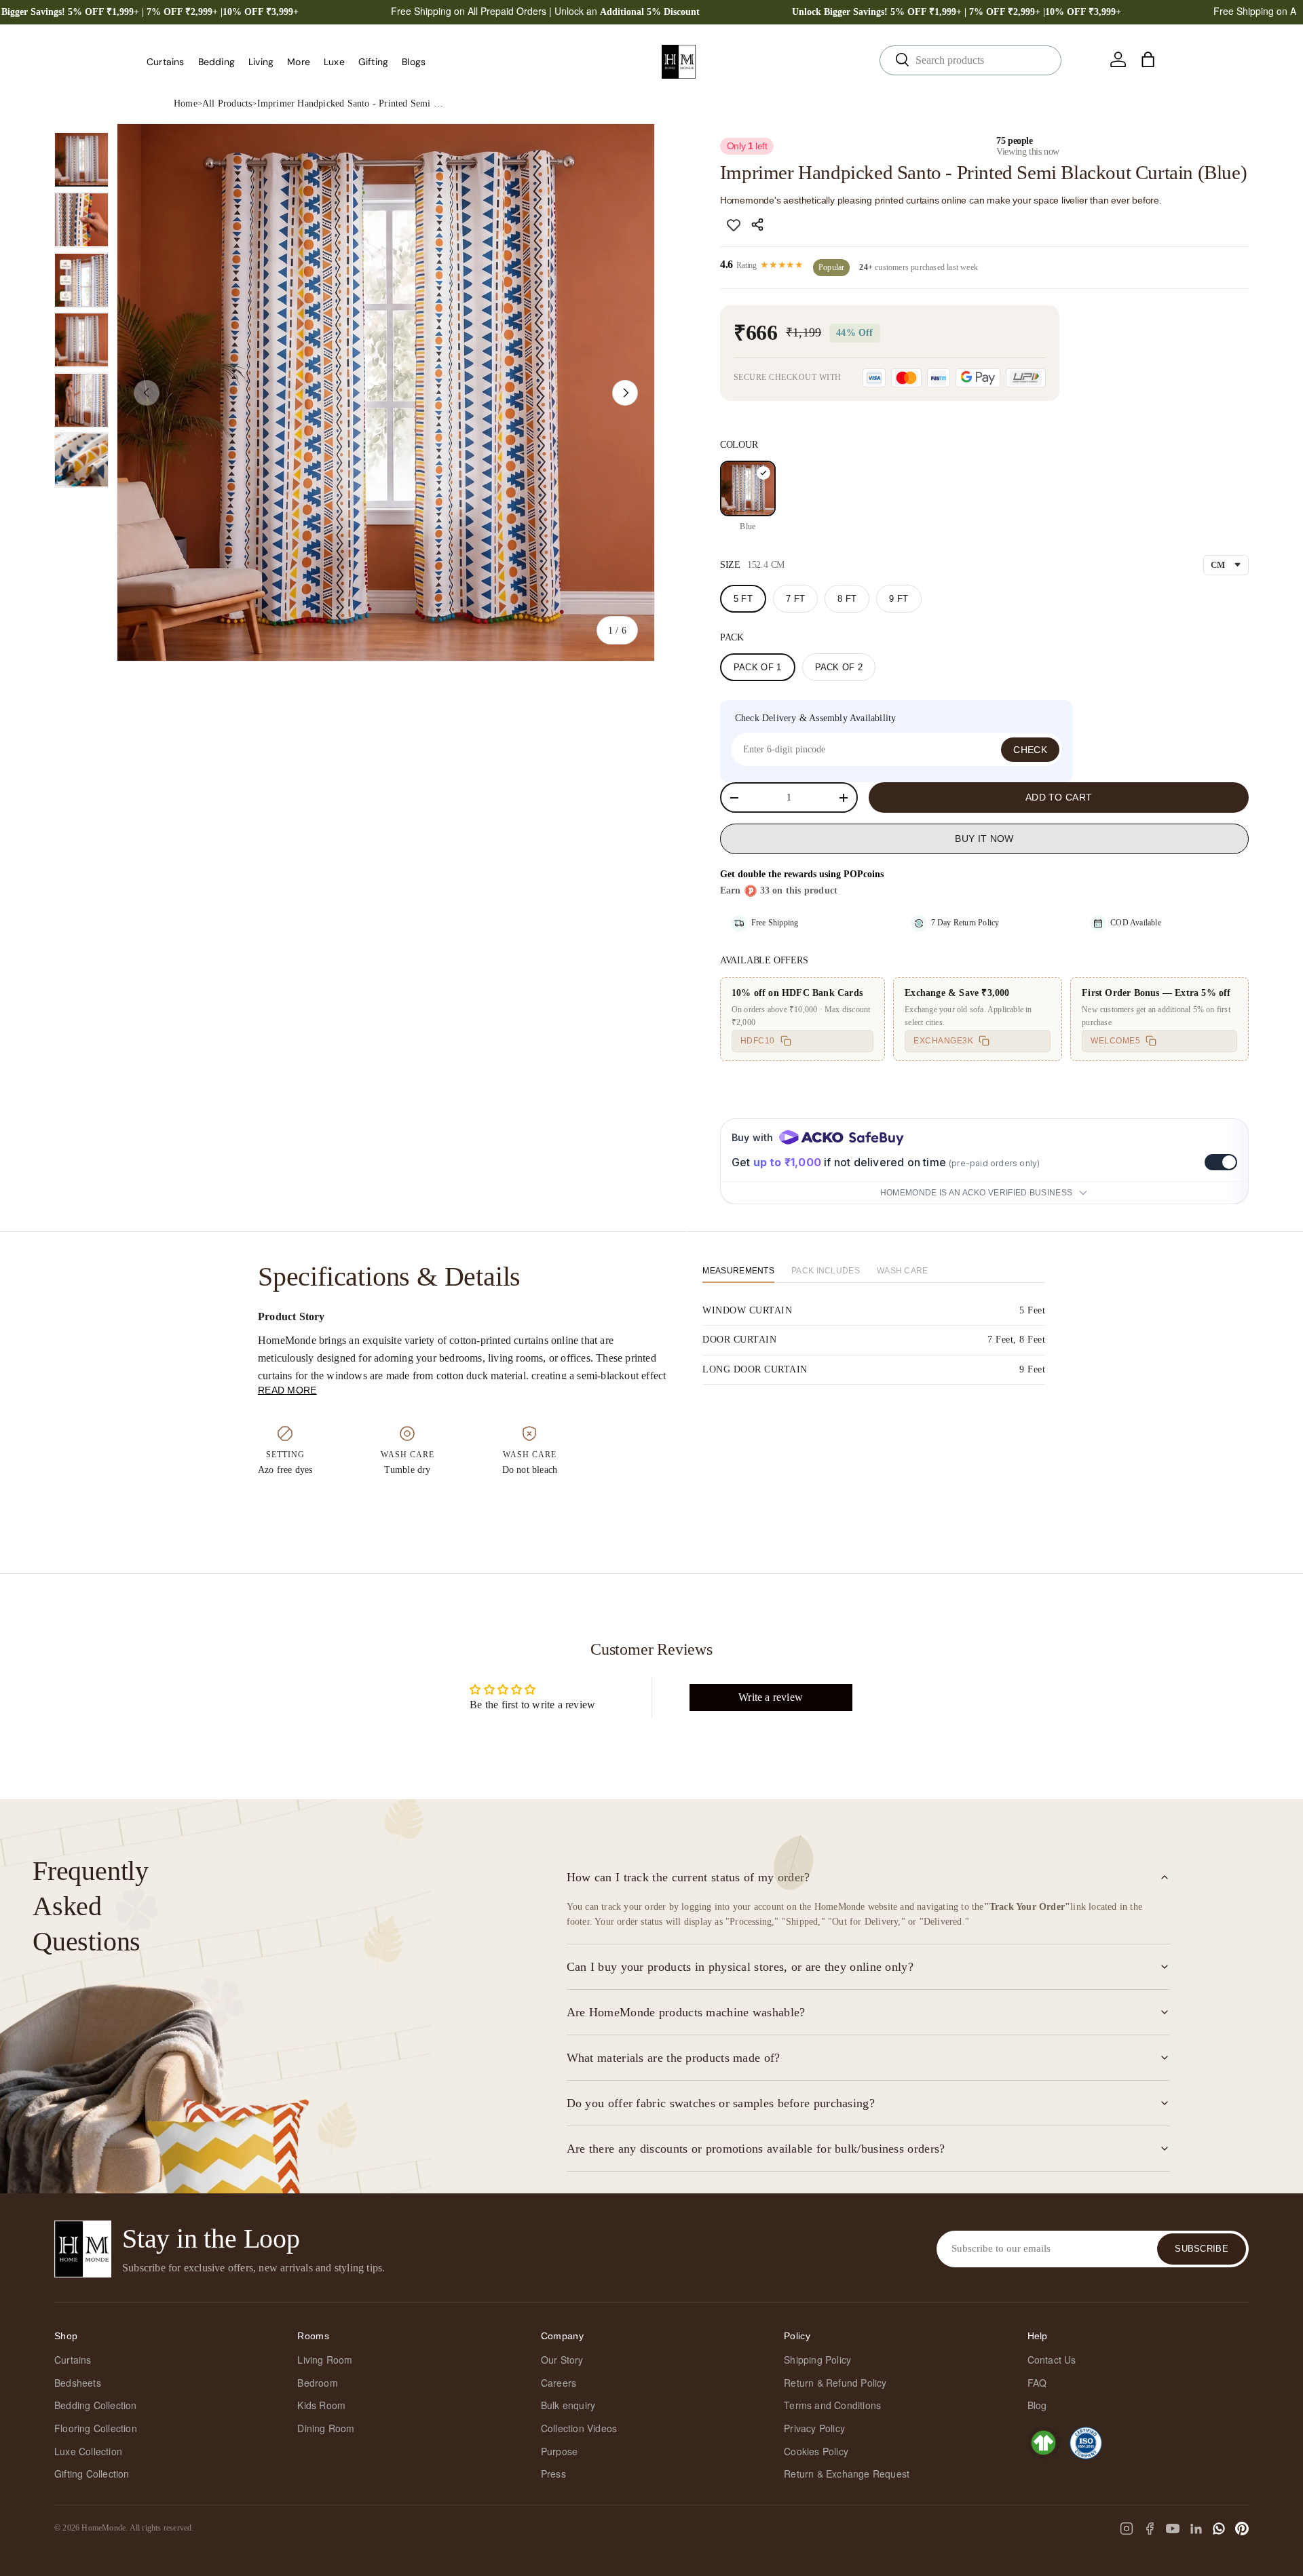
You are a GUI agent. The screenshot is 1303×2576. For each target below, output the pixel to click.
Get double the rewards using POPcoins (802, 874)
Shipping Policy (817, 2360)
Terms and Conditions (832, 2405)
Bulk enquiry (568, 2405)
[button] (1148, 60)
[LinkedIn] (1196, 2529)
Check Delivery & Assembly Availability (816, 718)
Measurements (738, 1271)
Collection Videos (579, 2428)
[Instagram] (1127, 2529)
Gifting (373, 62)
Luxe (334, 62)
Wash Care (903, 1271)
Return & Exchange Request (847, 2474)
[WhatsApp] (1219, 2529)
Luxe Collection (88, 2451)
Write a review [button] (771, 1697)
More (299, 62)
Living (261, 62)
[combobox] (970, 60)
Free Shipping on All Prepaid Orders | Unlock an (545, 11)
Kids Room (321, 2405)
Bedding (216, 62)
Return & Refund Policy (835, 2383)
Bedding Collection (96, 2405)
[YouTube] (1173, 2529)
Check (1030, 750)
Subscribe (1202, 2249)
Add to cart (1059, 797)
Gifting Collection (92, 2474)
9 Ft (899, 599)
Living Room (325, 2360)
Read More (287, 1390)
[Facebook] (1150, 2529)
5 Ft (743, 599)
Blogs (414, 62)
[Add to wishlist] (734, 225)
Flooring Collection (96, 2428)
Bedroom (317, 2383)
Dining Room (326, 2428)
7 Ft (795, 599)
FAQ (1037, 2383)
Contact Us (1052, 2360)
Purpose (559, 2451)
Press (553, 2474)
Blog (1037, 2405)
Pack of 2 (839, 667)
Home (186, 103)
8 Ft (847, 599)
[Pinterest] (1242, 2529)
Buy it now (984, 839)
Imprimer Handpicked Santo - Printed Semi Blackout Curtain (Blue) (352, 103)
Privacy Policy (814, 2428)
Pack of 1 (758, 667)
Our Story (562, 2360)
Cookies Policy (816, 2451)
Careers (559, 2383)
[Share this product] (759, 225)
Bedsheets (78, 2383)
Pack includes (826, 1271)
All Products (227, 103)
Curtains (166, 62)
